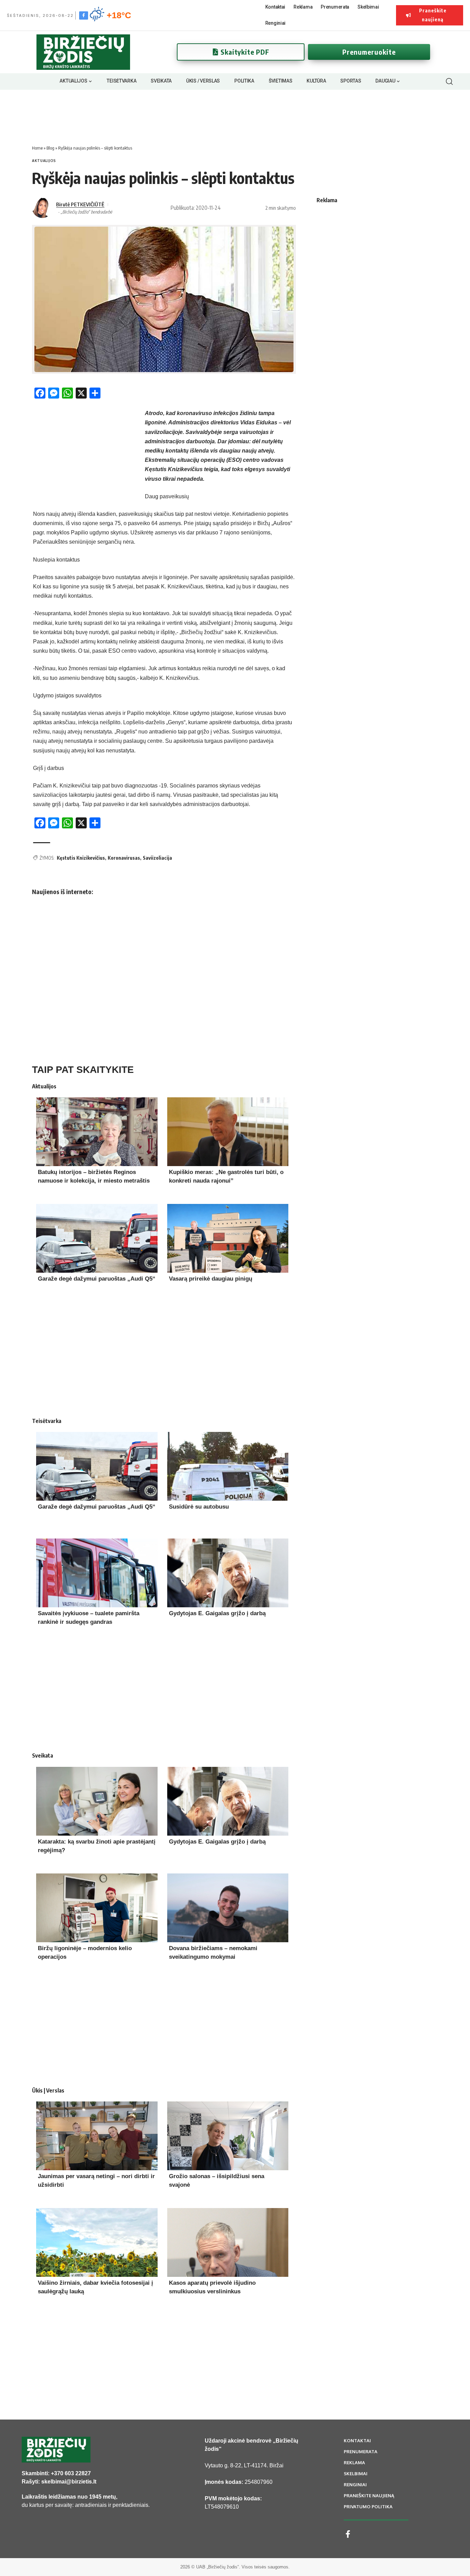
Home (37, 148)
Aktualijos (44, 161)
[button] (449, 81)
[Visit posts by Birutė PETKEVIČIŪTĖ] (42, 208)
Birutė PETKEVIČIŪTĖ (80, 204)
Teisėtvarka (47, 1421)
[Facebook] (84, 15)
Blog (50, 148)
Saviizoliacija (157, 858)
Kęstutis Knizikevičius (81, 858)
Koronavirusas (124, 858)
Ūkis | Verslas (48, 2090)
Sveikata (42, 1756)
